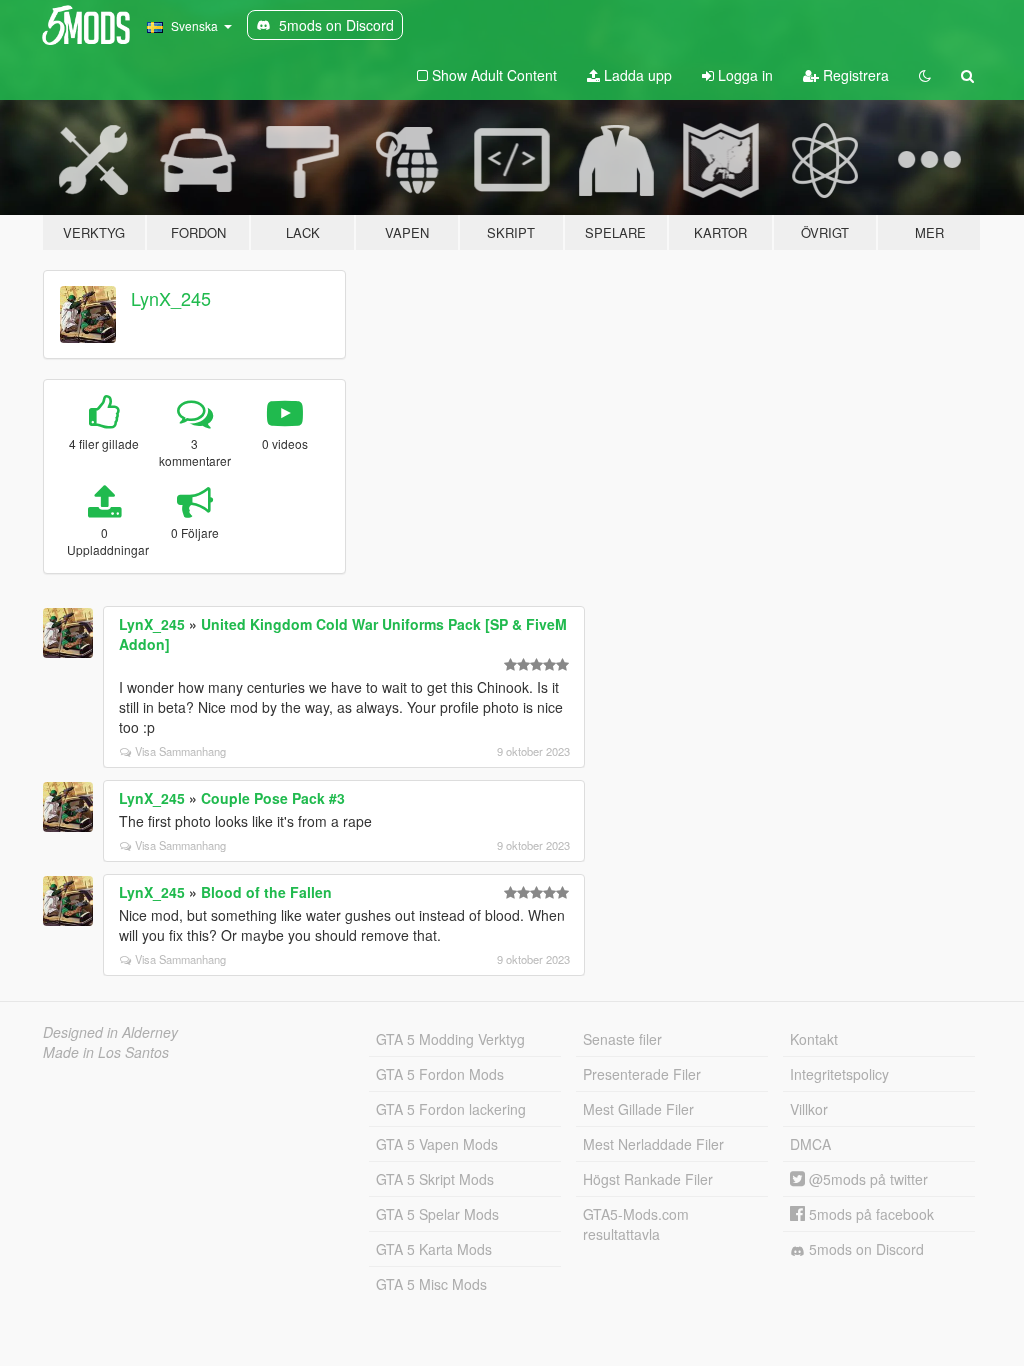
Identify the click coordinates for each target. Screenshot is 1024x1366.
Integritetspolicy (839, 1074)
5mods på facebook (869, 1214)
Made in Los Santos (106, 1052)
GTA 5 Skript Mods (435, 1179)
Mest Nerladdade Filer (653, 1144)
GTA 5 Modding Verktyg (450, 1039)
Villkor (809, 1109)
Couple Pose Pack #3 (273, 798)
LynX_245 (171, 298)
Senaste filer (622, 1039)
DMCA (810, 1144)
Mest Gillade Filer (638, 1109)
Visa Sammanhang (180, 751)
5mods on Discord (864, 1249)
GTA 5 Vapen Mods (437, 1144)
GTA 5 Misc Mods (431, 1284)
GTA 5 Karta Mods (434, 1249)
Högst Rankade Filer (648, 1179)
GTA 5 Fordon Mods (440, 1074)
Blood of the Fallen (266, 892)
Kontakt (814, 1039)
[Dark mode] (925, 75)
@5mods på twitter (866, 1179)
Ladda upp (636, 75)
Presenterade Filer (642, 1074)
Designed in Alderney (110, 1032)
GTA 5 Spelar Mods (437, 1214)
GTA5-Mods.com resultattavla (636, 1224)
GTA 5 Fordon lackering (451, 1109)
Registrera (854, 75)
